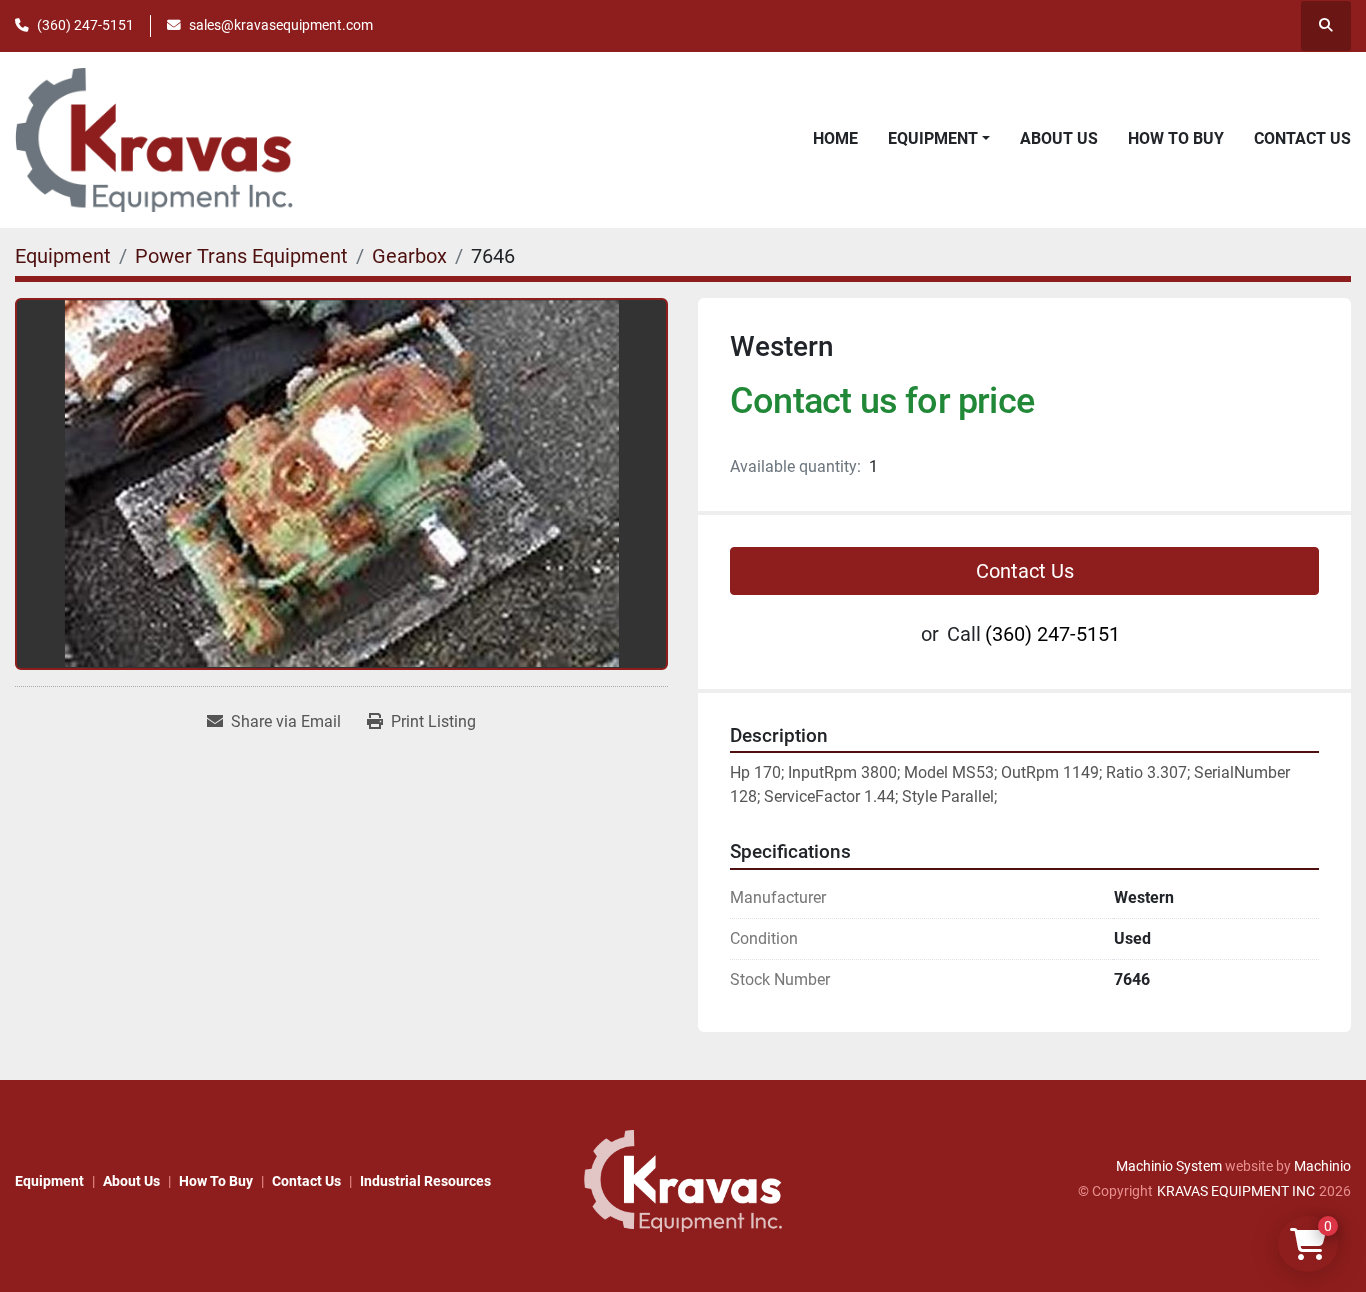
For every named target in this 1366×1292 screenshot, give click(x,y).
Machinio (1322, 1166)
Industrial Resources (425, 1181)
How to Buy (1176, 138)
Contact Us (1302, 138)
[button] (939, 139)
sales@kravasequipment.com (281, 25)
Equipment (933, 138)
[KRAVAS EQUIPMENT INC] (683, 1180)
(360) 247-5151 (85, 25)
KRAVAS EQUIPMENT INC (1236, 1191)
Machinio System (1169, 1166)
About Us (1059, 138)
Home (835, 138)
